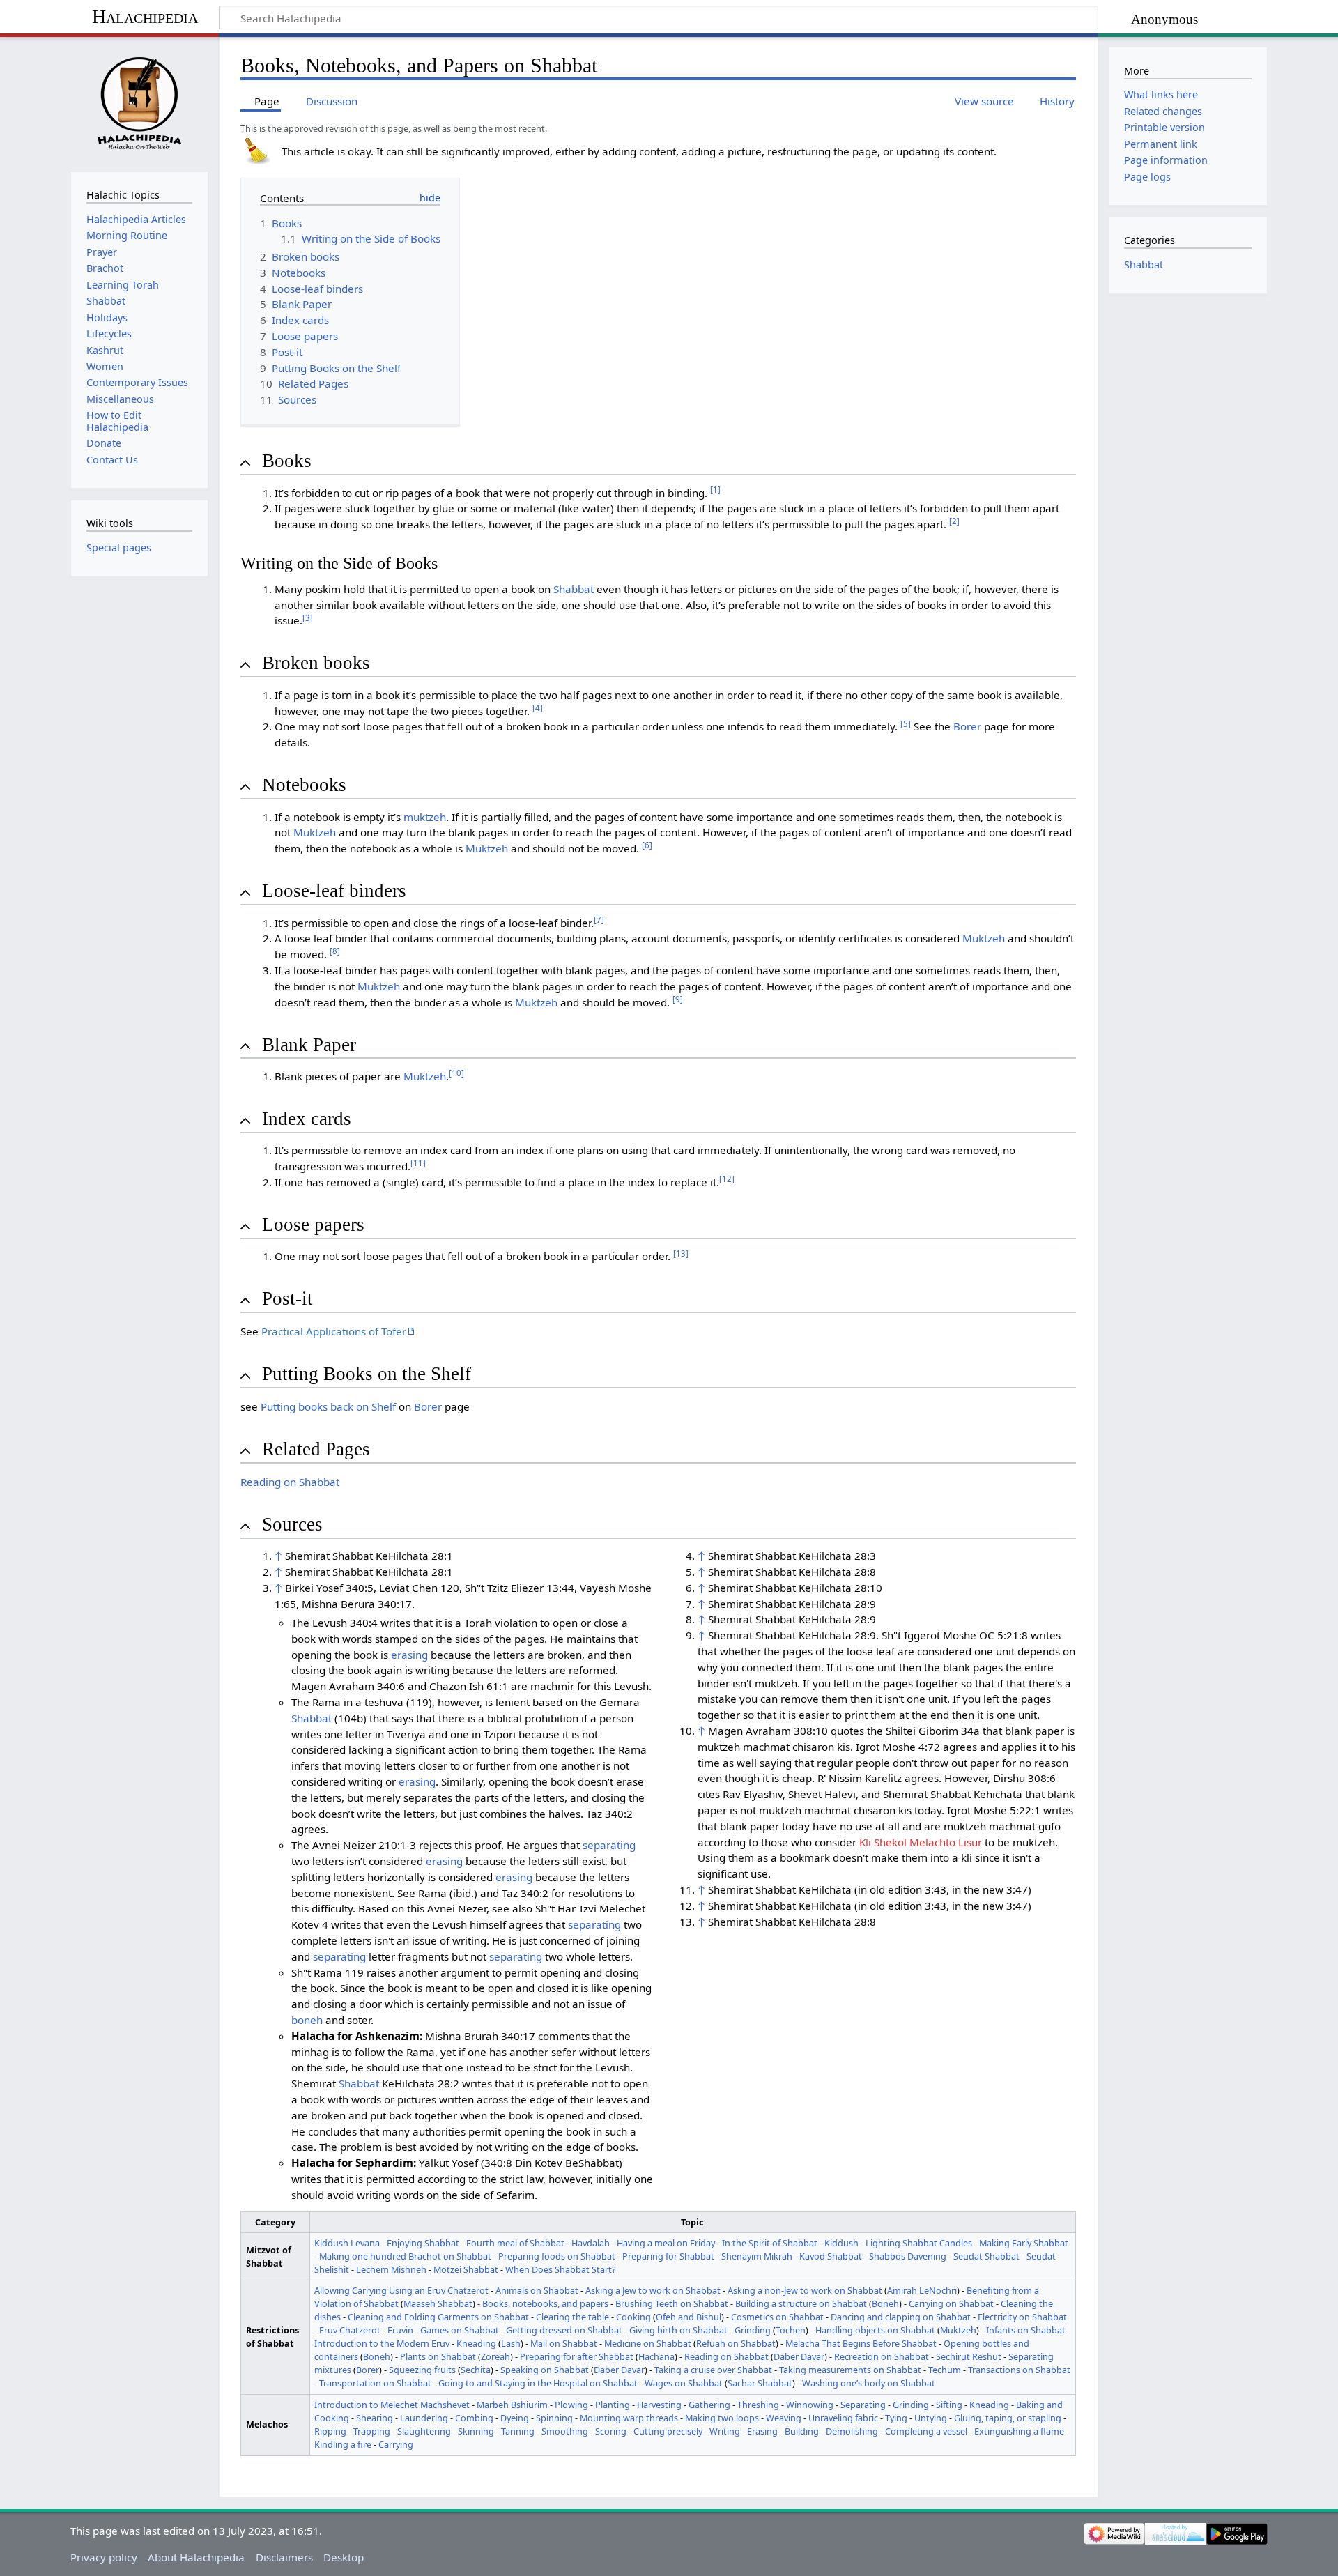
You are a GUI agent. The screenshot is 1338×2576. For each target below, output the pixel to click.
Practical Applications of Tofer (334, 1331)
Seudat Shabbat (986, 2256)
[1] (715, 490)
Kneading (476, 2343)
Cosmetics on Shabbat (777, 2317)
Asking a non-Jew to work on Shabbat (805, 2290)
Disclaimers (284, 2557)
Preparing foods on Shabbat (557, 2256)
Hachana (656, 2356)
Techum (945, 2370)
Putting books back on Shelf (328, 1406)
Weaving (784, 2418)
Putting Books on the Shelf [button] (367, 1374)
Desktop (344, 2557)
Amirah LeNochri (922, 2290)
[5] (906, 724)
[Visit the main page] (139, 103)
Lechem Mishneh (391, 2269)
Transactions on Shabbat (1019, 2370)
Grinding (753, 2330)
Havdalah (591, 2243)
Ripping (330, 2431)
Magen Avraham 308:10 (768, 1731)
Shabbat (574, 589)
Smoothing (565, 2431)
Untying (931, 2418)
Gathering (709, 2405)
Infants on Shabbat (1026, 2330)
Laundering (424, 2418)
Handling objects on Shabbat (875, 2330)
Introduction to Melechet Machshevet (392, 2405)
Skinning (476, 2431)
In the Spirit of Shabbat (770, 2243)
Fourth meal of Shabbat (515, 2243)
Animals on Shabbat (537, 2290)
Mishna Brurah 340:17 (480, 2036)
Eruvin (400, 2330)
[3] (308, 618)
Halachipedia (145, 16)
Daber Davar (799, 2356)
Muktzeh (315, 832)
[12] (727, 1179)
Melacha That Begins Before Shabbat (861, 2343)
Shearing (375, 2418)
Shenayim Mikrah (757, 2256)
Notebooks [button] (304, 785)
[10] (456, 1073)
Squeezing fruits (422, 2370)
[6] (647, 845)
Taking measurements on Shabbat (850, 2370)
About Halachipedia (196, 2557)
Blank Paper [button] (309, 1045)
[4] (538, 708)
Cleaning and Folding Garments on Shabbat (438, 2317)
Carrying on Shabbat (951, 2303)
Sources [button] (292, 1524)
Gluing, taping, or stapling (1008, 2418)
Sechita (476, 2370)
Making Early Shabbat (1024, 2243)
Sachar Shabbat (760, 2383)
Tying (896, 2418)
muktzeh (425, 817)
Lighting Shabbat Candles (919, 2243)
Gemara (620, 1702)
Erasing (762, 2431)
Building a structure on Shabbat (801, 2303)
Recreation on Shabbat (882, 2356)
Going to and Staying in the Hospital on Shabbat (538, 2383)
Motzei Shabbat (466, 2269)
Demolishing (852, 2431)
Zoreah (495, 2356)
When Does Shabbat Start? (561, 2269)
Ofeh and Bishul (689, 2317)
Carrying (396, 2444)
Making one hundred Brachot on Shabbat (405, 2256)
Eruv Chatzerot (350, 2330)
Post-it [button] (287, 1298)
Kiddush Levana (347, 2243)
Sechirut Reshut (969, 2356)
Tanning (518, 2431)
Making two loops (722, 2418)
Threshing (758, 2405)
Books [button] (287, 461)
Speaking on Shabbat (545, 2370)
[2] (954, 521)
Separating (863, 2405)
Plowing (571, 2405)
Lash (511, 2343)
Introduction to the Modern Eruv (382, 2343)
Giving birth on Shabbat (678, 2330)
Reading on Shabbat (290, 1482)
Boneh (885, 2303)
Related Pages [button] (316, 1449)
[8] (335, 951)
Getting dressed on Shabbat (564, 2330)
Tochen (791, 2330)
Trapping (372, 2431)
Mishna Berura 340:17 (357, 1604)
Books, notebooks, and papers (545, 2303)
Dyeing (515, 2418)
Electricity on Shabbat (1022, 2317)
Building (802, 2431)
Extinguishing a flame (1019, 2431)
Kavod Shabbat (831, 2256)
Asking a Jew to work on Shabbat (653, 2290)
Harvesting (659, 2405)
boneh (307, 2020)
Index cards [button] (307, 1119)
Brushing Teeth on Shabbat (672, 2303)
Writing (725, 2431)
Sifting (949, 2405)
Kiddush (841, 2243)
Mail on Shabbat (564, 2343)
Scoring (611, 2431)
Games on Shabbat (460, 2330)
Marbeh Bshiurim (512, 2405)
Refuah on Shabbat (736, 2343)
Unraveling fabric (843, 2418)
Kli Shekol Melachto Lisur (921, 1842)
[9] (678, 999)
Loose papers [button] (313, 1225)
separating (609, 1845)
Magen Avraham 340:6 (348, 1686)
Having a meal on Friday (666, 2243)
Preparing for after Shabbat (577, 2356)
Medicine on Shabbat (648, 2343)
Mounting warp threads (629, 2418)
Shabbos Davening (908, 2256)
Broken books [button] (316, 663)
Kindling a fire (343, 2444)
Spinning (554, 2418)
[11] (418, 1163)
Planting (613, 2405)
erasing (409, 1655)
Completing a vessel (926, 2431)
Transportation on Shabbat (375, 2383)
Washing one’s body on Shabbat (869, 2383)
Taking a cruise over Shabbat (713, 2370)
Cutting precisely (668, 2431)
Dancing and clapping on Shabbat (901, 2317)
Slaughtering (424, 2431)
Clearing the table (572, 2317)
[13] (681, 1253)
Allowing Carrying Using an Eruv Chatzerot (401, 2290)
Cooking (633, 2317)
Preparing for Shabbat (668, 2256)
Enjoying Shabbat (423, 2243)
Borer (967, 726)
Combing (474, 2418)
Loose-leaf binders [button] (334, 891)
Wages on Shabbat (684, 2383)
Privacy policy (104, 2557)
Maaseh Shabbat (438, 2303)
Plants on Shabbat (438, 2356)
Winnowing (810, 2405)
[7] (599, 920)
